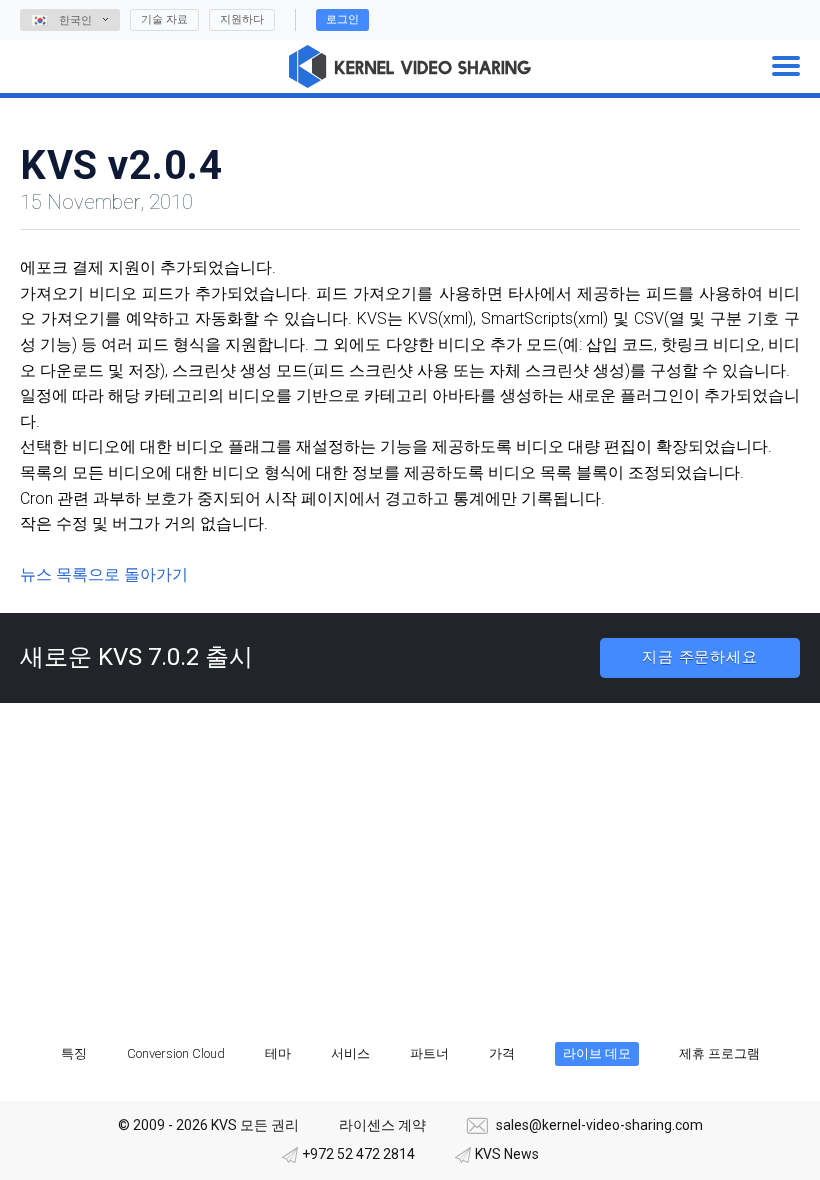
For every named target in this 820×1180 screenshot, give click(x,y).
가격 (502, 1053)
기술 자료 (164, 19)
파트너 (429, 1053)
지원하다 (242, 19)
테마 (278, 1053)
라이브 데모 (597, 1053)
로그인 (342, 19)
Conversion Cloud (176, 1053)
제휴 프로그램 (719, 1053)
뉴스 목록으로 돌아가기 (104, 574)
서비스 (350, 1053)
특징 (74, 1053)
